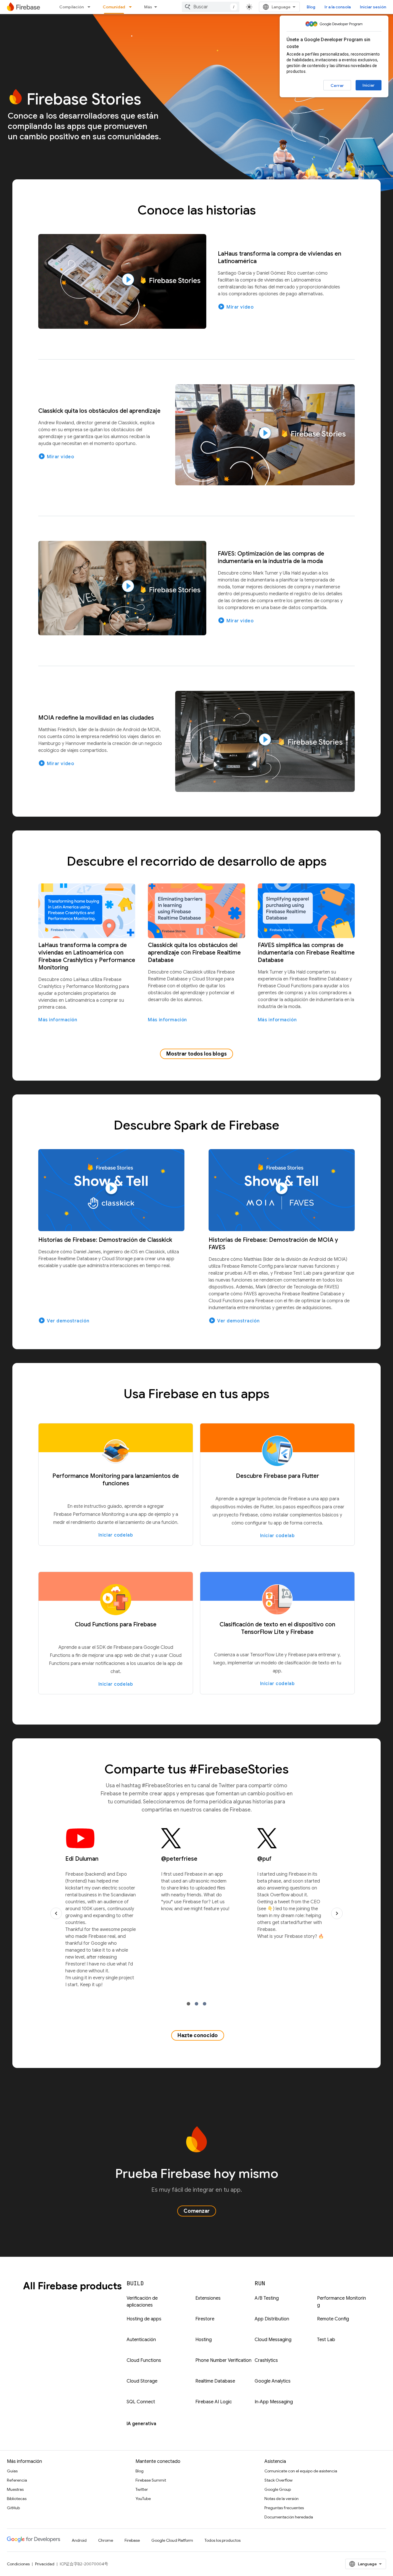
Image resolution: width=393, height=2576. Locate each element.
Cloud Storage (142, 2381)
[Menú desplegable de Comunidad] (132, 7)
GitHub (13, 2508)
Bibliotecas (17, 2499)
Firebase (132, 2540)
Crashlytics (266, 2360)
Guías (12, 2471)
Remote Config (333, 2319)
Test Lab (326, 2340)
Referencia (17, 2480)
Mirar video (236, 307)
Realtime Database (215, 2381)
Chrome (106, 2540)
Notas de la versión (282, 2499)
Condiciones (18, 2564)
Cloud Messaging (273, 2340)
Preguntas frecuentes (284, 2508)
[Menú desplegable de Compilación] (91, 7)
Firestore (205, 2319)
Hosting (204, 2340)
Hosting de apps (144, 2319)
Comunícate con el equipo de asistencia (301, 2471)
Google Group (278, 2489)
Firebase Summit (151, 2480)
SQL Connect (141, 2402)
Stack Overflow (278, 2480)
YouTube (143, 2499)
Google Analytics (273, 2381)
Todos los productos (223, 2540)
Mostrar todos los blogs (197, 1054)
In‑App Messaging (274, 2402)
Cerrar (337, 85)
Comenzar (197, 2211)
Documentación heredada (289, 2517)
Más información (58, 1020)
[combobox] (211, 7)
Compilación (71, 7)
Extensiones (208, 2298)
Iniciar (369, 85)
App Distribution (272, 2319)
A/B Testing (267, 2298)
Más (148, 7)
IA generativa (141, 2424)
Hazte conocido (198, 2035)
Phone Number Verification (223, 2360)
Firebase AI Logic (214, 2402)
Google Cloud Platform (172, 2540)
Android (79, 2540)
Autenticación (141, 2340)
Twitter (142, 2489)
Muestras (15, 2489)
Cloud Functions (144, 2360)
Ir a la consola (338, 7)
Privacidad (45, 2564)
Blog (311, 7)
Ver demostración (64, 1320)
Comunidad (114, 7)
